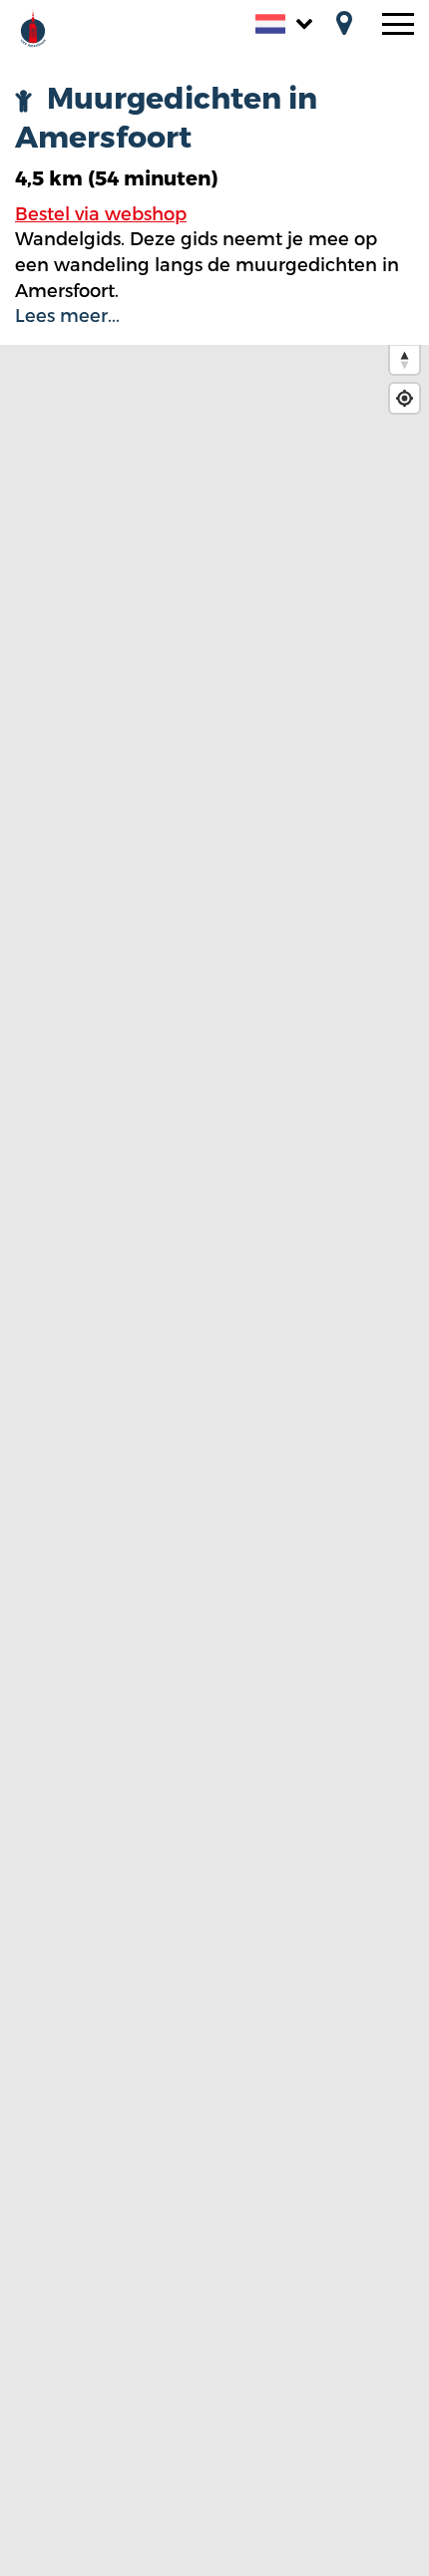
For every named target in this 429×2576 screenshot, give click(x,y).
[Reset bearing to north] (405, 359)
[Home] (55, 26)
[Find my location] (405, 398)
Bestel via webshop (101, 214)
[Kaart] (344, 25)
